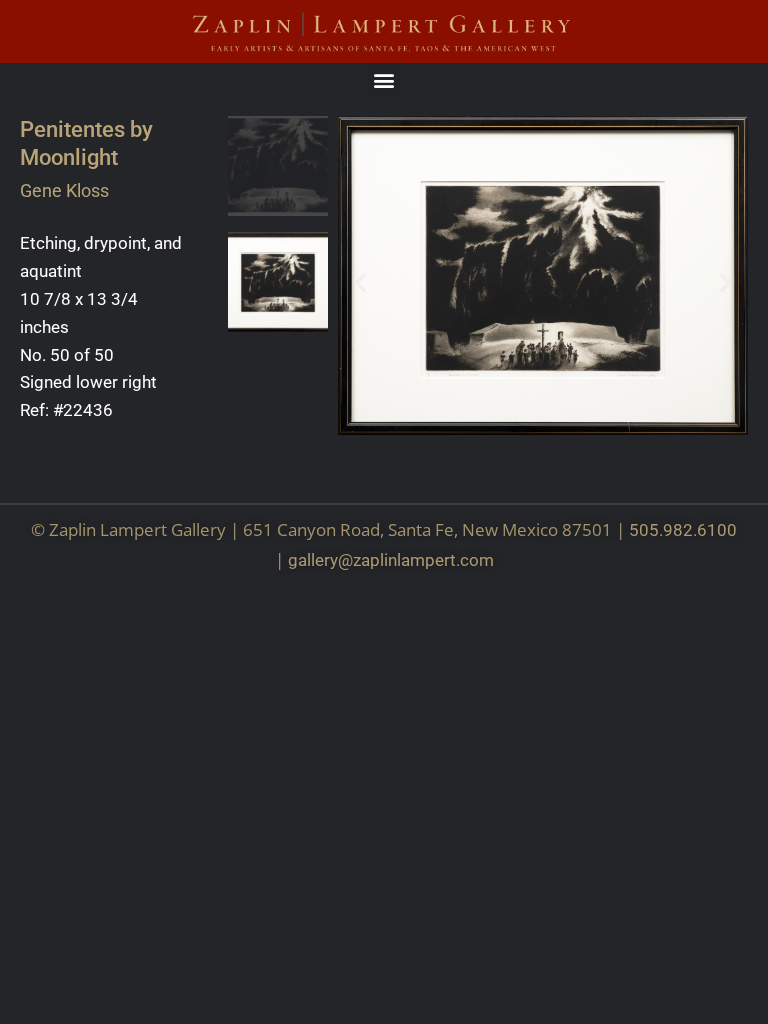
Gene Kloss (64, 190)
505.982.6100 (683, 530)
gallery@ (320, 560)
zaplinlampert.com (423, 560)
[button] (384, 79)
